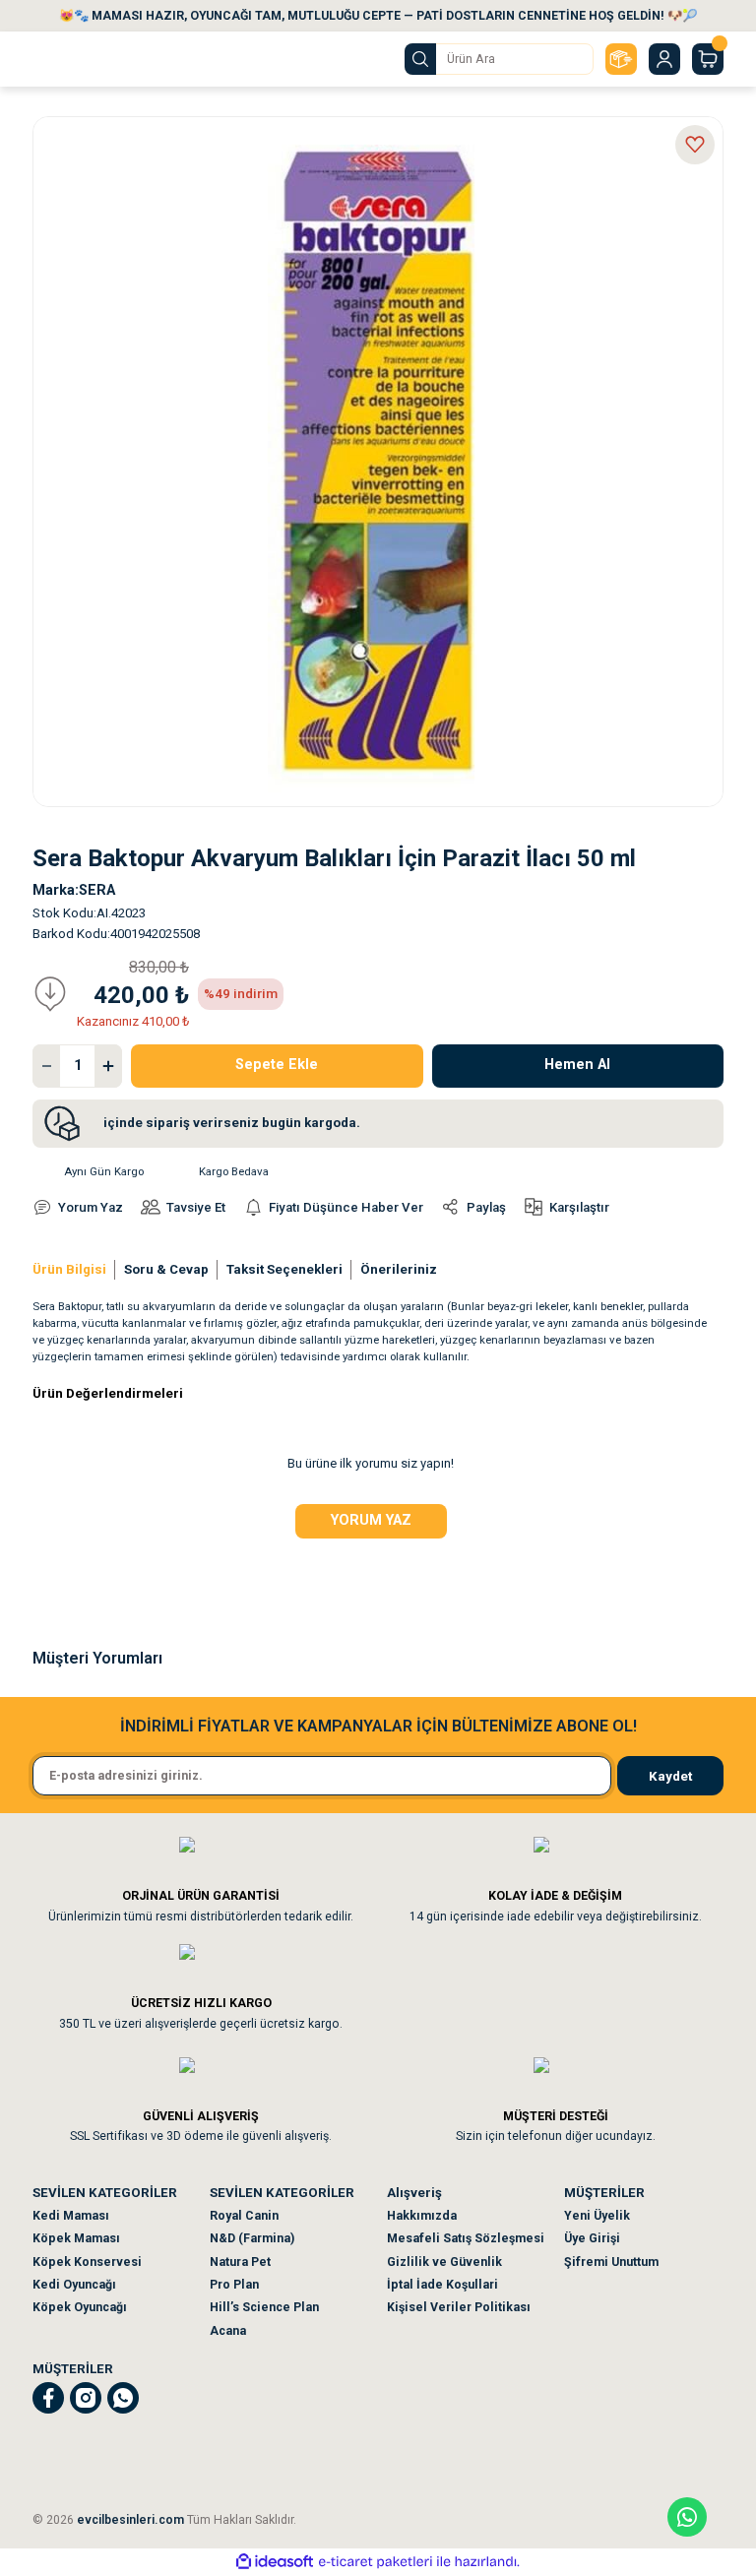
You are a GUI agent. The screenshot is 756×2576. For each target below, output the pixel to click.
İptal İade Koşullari (442, 2285)
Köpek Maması (76, 2238)
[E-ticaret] (376, 2562)
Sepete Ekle (277, 1065)
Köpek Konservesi (87, 2262)
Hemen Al (577, 1065)
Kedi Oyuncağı (74, 2285)
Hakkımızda (422, 2216)
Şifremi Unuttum (611, 2262)
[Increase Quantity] (108, 1066)
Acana (228, 2331)
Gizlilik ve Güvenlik (444, 2262)
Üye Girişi (592, 2238)
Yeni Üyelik (597, 2216)
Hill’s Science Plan (264, 2307)
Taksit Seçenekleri (284, 1269)
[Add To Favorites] (695, 145)
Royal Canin (244, 2216)
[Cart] (708, 59)
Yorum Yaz (371, 1520)
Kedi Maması (71, 2216)
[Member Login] (664, 59)
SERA (97, 890)
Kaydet (670, 1776)
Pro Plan (234, 2285)
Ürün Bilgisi (69, 1269)
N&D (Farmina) (252, 2238)
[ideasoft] (275, 2562)
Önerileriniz (399, 1269)
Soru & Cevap (166, 1269)
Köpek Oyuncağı (80, 2307)
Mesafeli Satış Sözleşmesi (466, 2238)
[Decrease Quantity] (46, 1066)
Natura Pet (240, 2262)
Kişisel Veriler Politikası (459, 2307)
